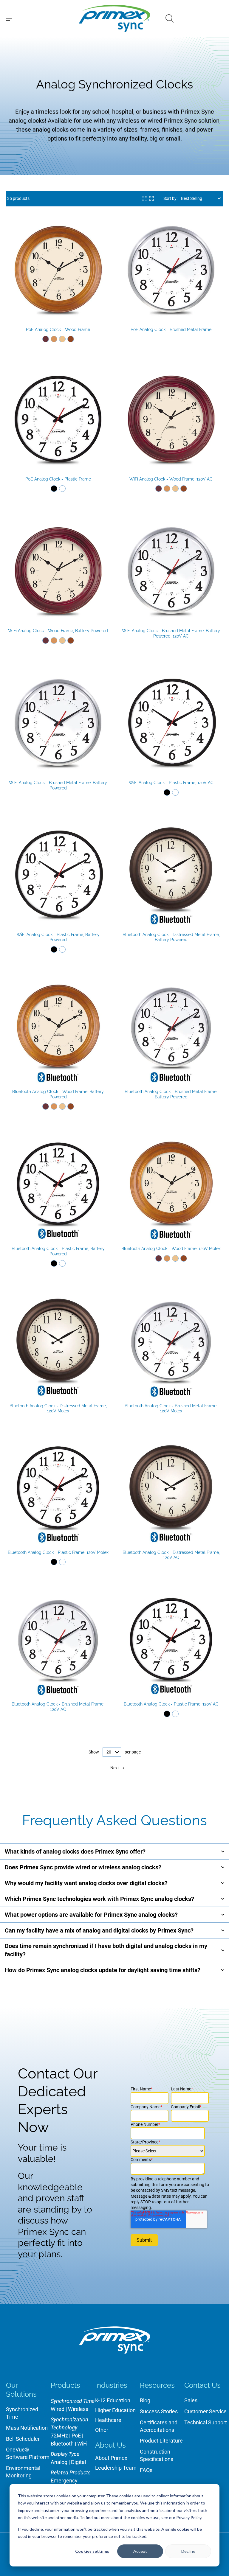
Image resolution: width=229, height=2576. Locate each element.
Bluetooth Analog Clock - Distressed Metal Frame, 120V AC (171, 1555)
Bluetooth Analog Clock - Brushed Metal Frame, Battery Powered (171, 1094)
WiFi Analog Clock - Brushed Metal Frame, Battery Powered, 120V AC (171, 633)
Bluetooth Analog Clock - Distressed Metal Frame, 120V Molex (58, 1409)
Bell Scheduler (23, 2439)
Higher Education (115, 2410)
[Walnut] (71, 339)
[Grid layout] (151, 198)
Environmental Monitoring (23, 2472)
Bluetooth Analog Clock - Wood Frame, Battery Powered (58, 1094)
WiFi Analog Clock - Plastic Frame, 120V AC (171, 783)
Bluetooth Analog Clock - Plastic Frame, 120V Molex (58, 1552)
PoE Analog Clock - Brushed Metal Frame (171, 329)
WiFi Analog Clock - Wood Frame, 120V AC (171, 479)
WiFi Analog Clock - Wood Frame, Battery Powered (58, 631)
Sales (191, 2400)
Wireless (78, 2409)
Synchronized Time (22, 2413)
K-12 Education (113, 2400)
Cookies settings (92, 2551)
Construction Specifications (157, 2455)
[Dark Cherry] (46, 339)
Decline (188, 2551)
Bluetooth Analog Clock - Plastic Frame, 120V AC (171, 1704)
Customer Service (205, 2411)
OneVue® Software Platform (28, 2453)
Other (102, 2430)
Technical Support (206, 2422)
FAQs (146, 2470)
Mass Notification (27, 2428)
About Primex (111, 2458)
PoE (76, 2436)
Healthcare (108, 2420)
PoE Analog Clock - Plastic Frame (58, 479)
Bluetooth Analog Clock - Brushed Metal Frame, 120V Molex (171, 1409)
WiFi (82, 2444)
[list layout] (144, 198)
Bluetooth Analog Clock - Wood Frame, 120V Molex (171, 1249)
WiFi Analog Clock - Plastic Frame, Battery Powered (58, 937)
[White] (62, 489)
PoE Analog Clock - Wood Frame (58, 329)
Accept (140, 2551)
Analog (59, 2462)
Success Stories (159, 2411)
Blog (145, 2400)
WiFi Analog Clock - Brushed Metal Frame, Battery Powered (58, 785)
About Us (110, 2445)
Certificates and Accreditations (159, 2426)
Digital (78, 2462)
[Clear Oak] (62, 339)
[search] (170, 18)
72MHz (59, 2436)
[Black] (54, 489)
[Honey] (54, 339)
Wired (58, 2409)
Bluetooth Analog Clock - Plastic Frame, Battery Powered (58, 1251)
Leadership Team (116, 2468)
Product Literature (161, 2441)
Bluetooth (62, 2444)
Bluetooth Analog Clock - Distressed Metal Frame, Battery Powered (171, 937)
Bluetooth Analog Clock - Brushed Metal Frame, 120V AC (58, 1707)
